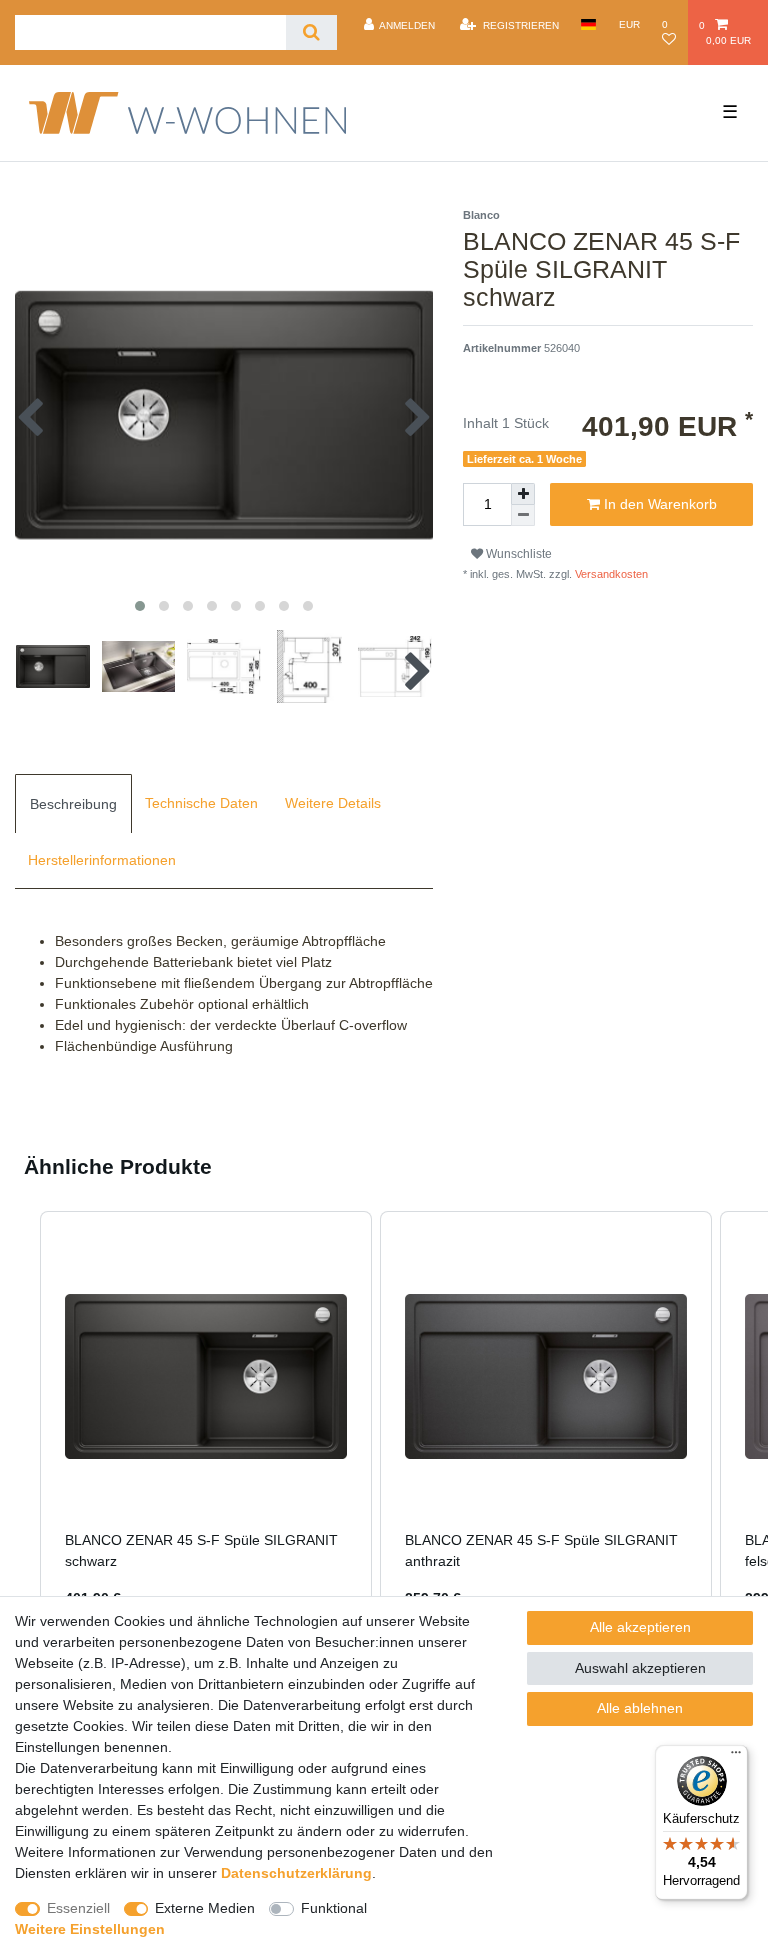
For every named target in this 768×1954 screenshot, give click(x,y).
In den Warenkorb (658, 504)
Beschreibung (73, 804)
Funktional (334, 1908)
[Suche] (311, 32)
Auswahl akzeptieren (640, 1668)
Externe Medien (205, 1908)
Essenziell (78, 1908)
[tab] (73, 803)
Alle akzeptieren (640, 1627)
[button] (20, 1423)
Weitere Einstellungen (90, 1929)
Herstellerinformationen (102, 860)
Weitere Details (333, 803)
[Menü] (736, 1757)
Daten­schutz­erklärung (296, 1873)
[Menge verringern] (523, 515)
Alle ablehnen (640, 1708)
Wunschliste (517, 554)
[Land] (588, 24)
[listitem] (206, 1423)
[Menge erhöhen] (523, 494)
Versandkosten (610, 574)
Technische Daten (201, 803)
